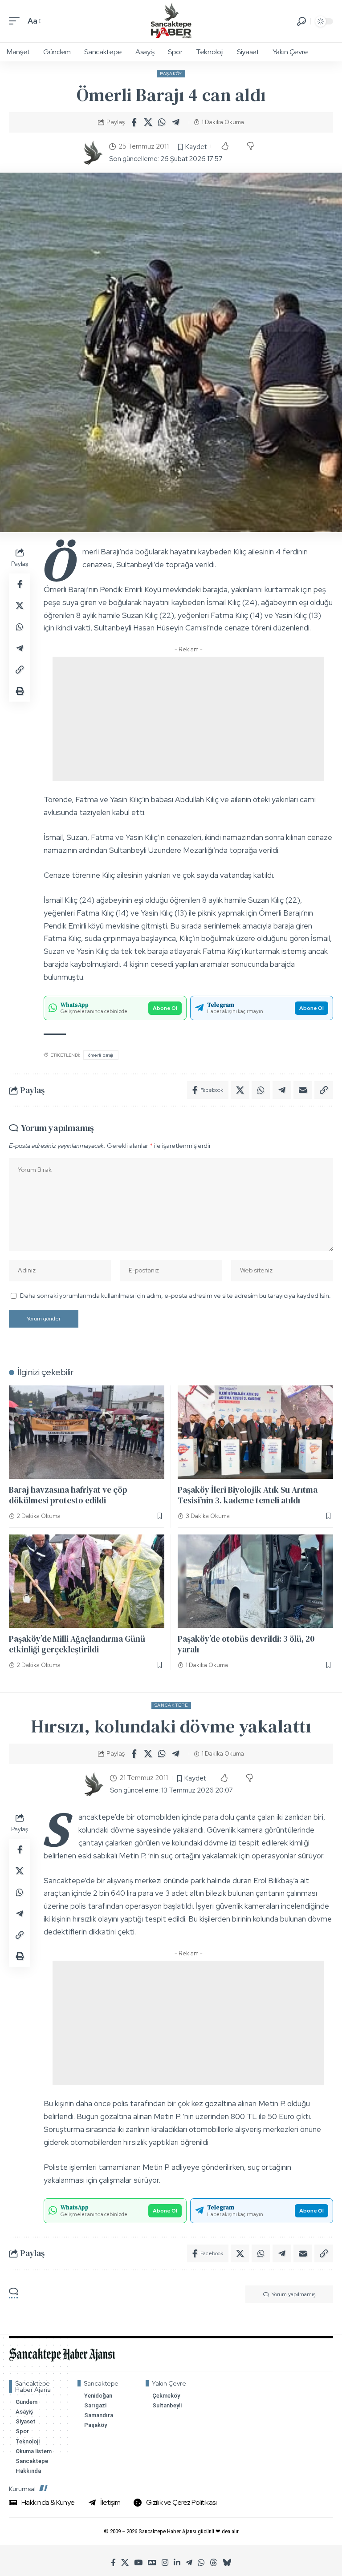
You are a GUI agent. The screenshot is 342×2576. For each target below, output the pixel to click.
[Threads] (214, 2563)
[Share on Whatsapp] (162, 122)
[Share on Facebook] (134, 122)
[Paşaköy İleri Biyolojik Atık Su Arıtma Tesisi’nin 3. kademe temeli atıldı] (255, 1432)
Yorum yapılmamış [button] (293, 2294)
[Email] (303, 1090)
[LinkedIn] (177, 2563)
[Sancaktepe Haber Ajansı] (171, 21)
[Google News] (152, 2563)
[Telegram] (189, 2563)
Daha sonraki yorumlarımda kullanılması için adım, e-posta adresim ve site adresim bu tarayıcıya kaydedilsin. (175, 1295)
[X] (125, 2563)
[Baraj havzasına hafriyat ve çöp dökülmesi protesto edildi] (87, 1432)
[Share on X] (148, 122)
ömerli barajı (101, 1055)
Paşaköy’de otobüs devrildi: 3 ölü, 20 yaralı (246, 1644)
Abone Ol (165, 1008)
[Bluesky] (227, 2563)
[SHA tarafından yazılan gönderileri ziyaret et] (92, 153)
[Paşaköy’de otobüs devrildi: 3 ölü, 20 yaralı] (255, 1581)
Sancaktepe (171, 1705)
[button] (16, 21)
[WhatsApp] (201, 2563)
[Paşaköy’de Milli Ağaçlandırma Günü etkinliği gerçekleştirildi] (87, 1581)
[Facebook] (113, 2563)
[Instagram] (165, 2563)
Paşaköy (171, 74)
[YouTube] (138, 2563)
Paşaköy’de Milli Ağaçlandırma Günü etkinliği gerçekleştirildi (77, 1644)
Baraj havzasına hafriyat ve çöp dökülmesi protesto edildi (68, 1495)
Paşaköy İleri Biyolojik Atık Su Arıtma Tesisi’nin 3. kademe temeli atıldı (248, 1495)
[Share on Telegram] (175, 122)
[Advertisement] (188, 719)
